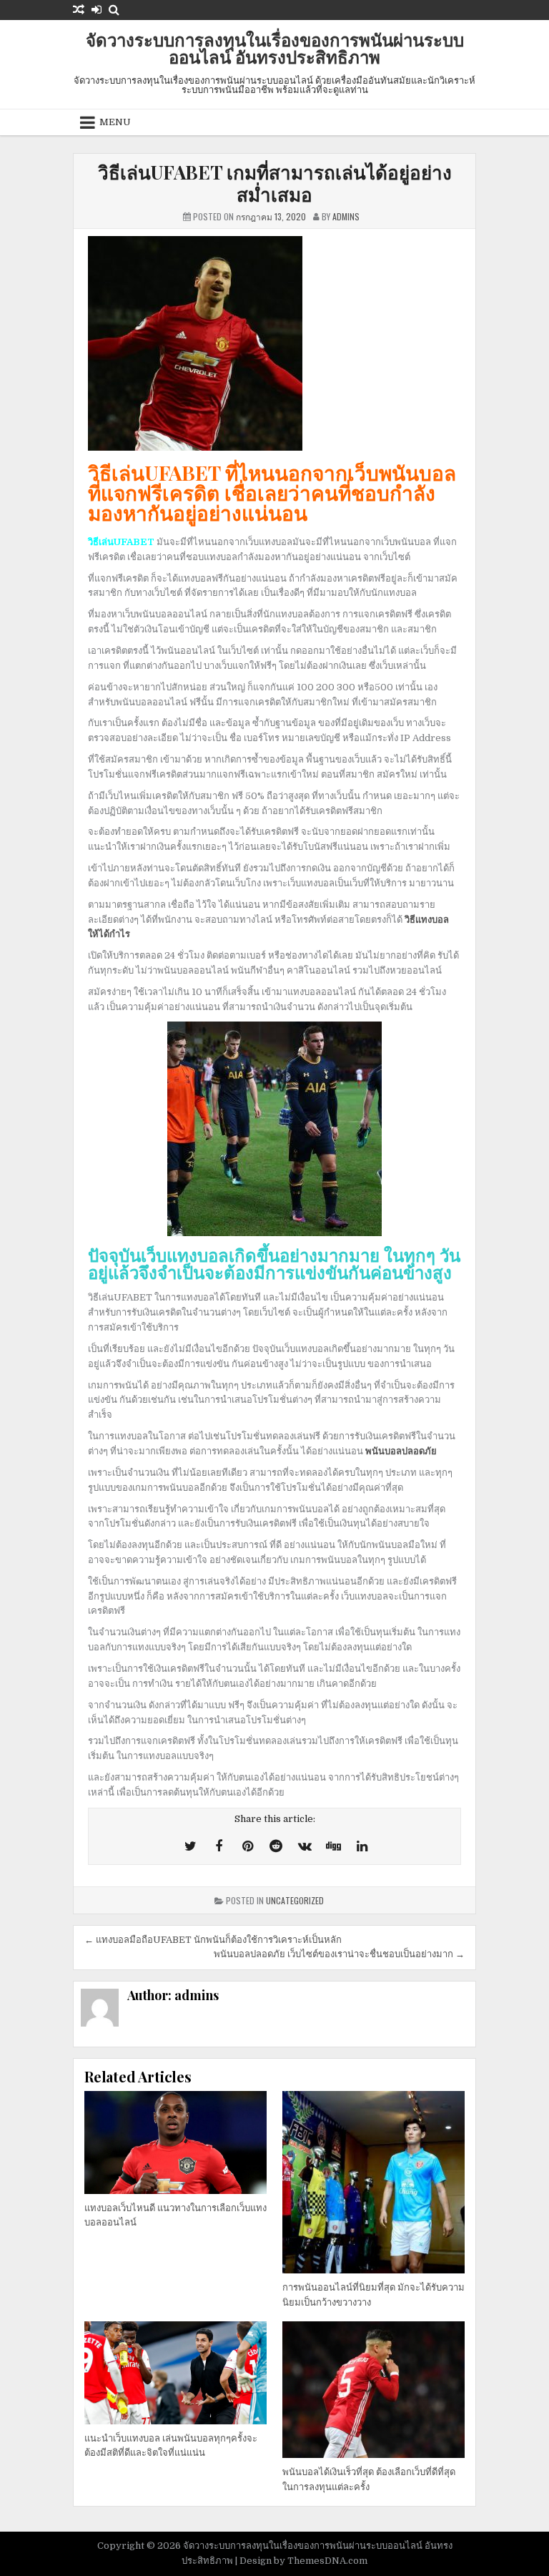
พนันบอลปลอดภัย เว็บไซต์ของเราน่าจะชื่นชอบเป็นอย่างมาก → (339, 1954)
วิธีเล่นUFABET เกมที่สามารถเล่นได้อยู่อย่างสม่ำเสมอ (275, 183)
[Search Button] (114, 10)
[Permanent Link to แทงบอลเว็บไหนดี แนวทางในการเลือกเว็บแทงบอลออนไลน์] (175, 2142)
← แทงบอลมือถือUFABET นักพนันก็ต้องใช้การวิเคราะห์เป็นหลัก (214, 1940)
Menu (115, 122)
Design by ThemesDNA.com (303, 2561)
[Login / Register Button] (97, 10)
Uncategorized (295, 1900)
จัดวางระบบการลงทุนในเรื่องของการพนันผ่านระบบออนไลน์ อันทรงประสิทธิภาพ (275, 48)
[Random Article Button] (79, 10)
